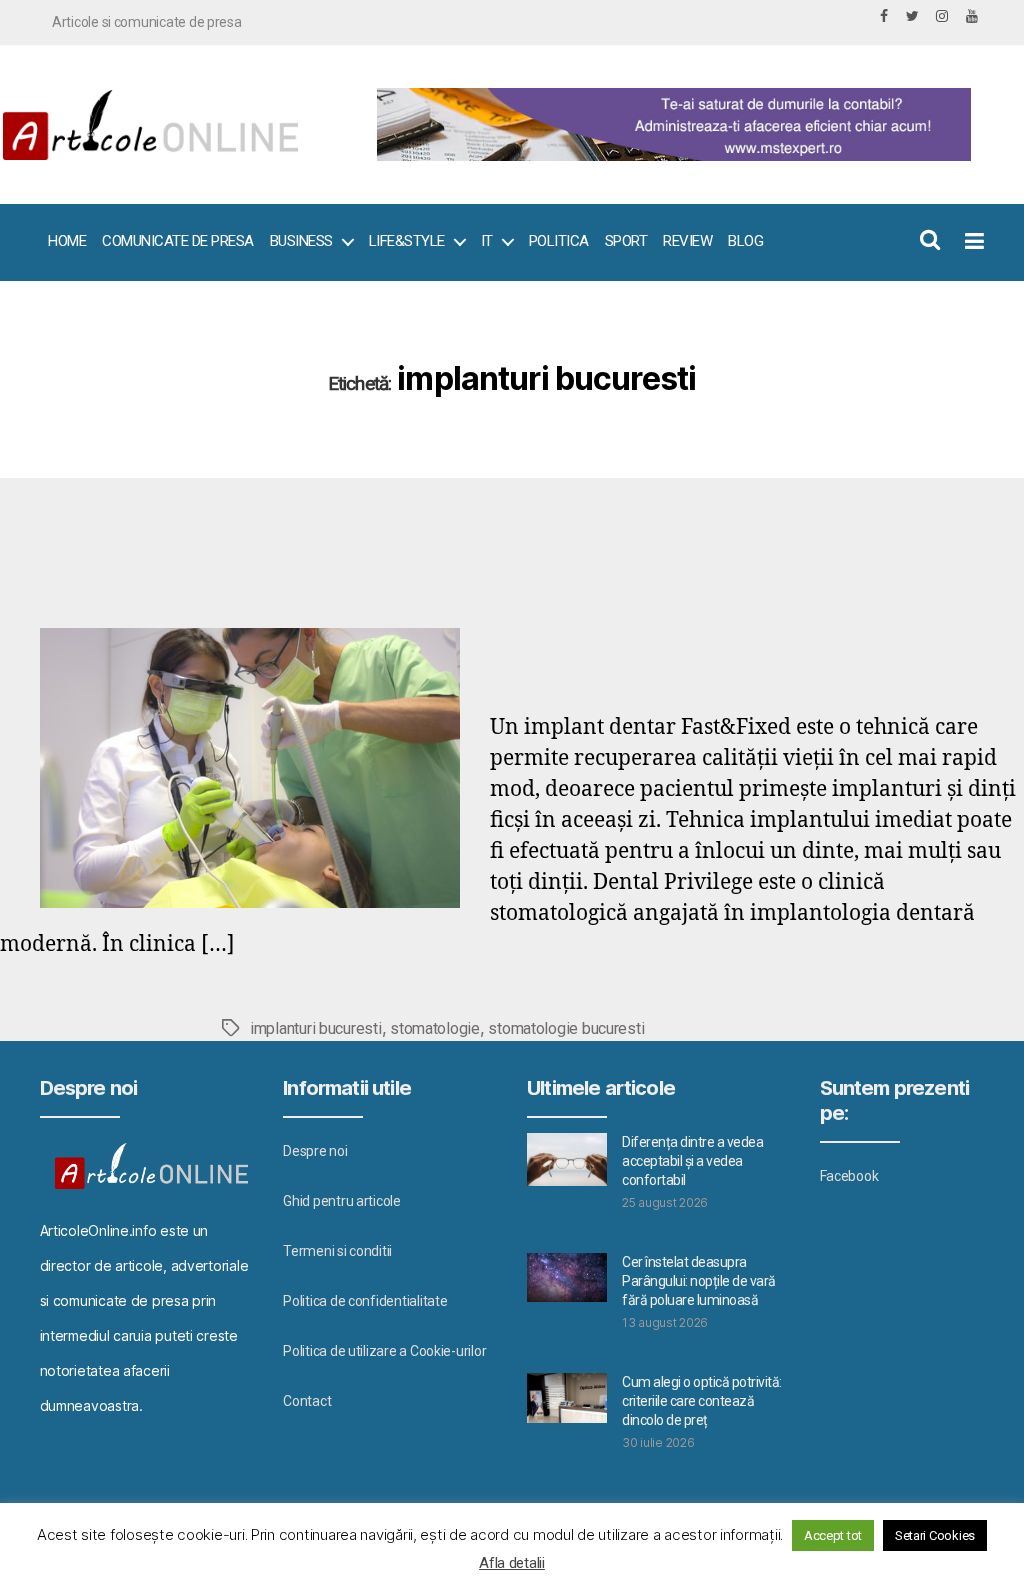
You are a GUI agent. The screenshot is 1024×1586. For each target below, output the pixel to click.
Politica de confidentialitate (365, 1301)
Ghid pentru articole (342, 1201)
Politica (559, 241)
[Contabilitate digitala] (669, 124)
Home (67, 241)
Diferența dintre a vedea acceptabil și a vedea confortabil (692, 1161)
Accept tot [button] (833, 1535)
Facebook (849, 1176)
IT (487, 241)
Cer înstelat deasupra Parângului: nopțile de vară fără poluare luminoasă (699, 1281)
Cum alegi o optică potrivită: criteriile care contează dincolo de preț (702, 1401)
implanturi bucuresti (316, 1028)
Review (687, 241)
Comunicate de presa (178, 241)
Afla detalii (512, 1563)
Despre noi (315, 1151)
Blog (745, 241)
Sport (626, 241)
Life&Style (407, 241)
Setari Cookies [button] (935, 1535)
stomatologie (435, 1028)
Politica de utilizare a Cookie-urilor (384, 1351)
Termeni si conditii (337, 1251)
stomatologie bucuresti (566, 1028)
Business (301, 241)
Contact (307, 1401)
